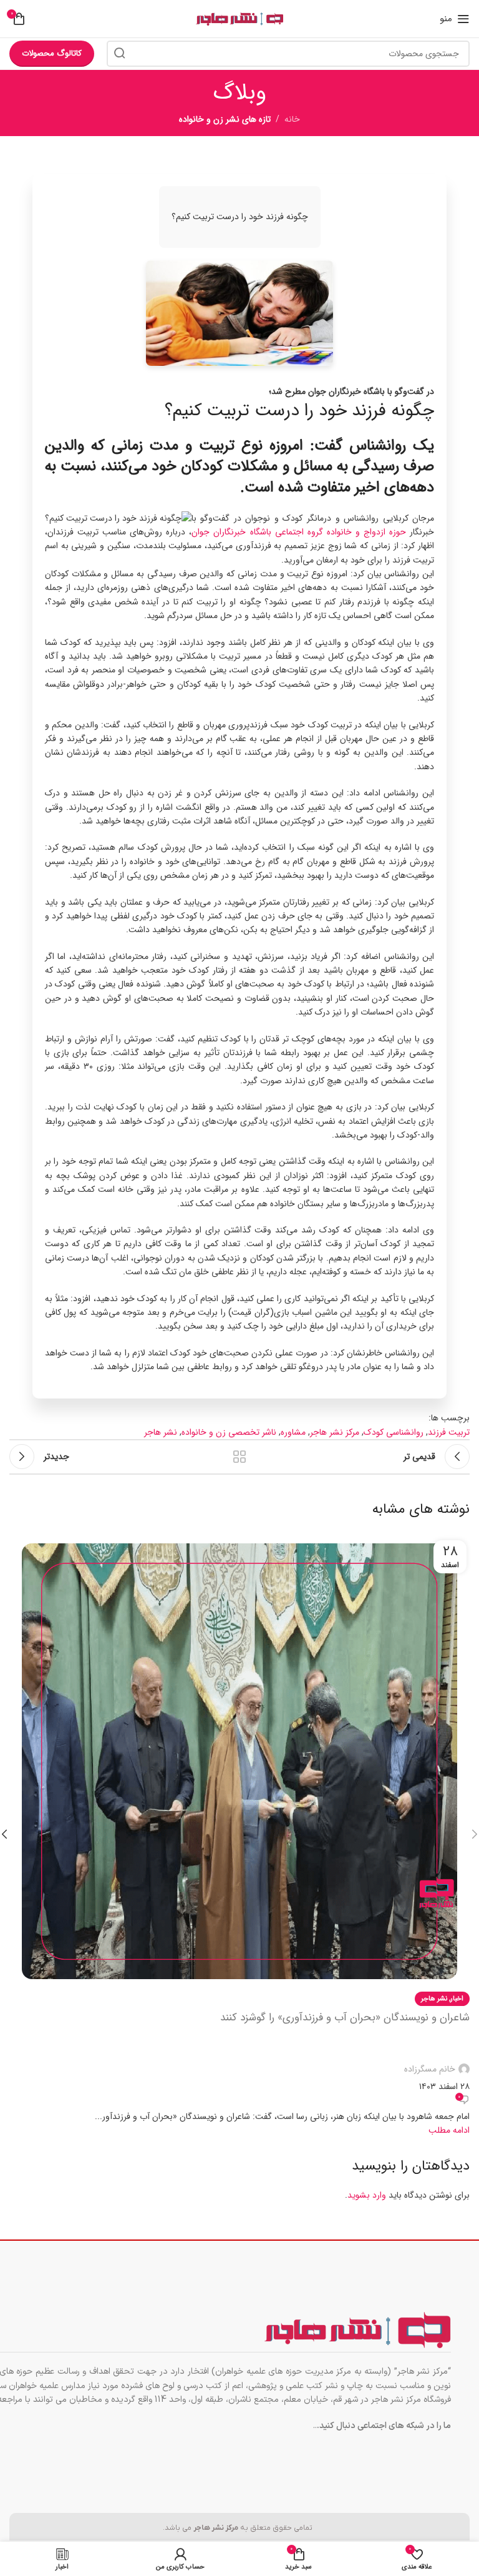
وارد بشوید (367, 2195)
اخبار (457, 1998)
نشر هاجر (161, 1432)
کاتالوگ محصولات (52, 53)
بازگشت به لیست (239, 1457)
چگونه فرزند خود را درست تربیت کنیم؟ (299, 411)
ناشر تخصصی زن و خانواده (229, 1432)
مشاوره (293, 1432)
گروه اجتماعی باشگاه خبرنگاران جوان (257, 532)
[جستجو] (120, 54)
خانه (292, 119)
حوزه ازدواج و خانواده (366, 532)
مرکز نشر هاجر (335, 1432)
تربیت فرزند (449, 1432)
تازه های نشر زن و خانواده (225, 119)
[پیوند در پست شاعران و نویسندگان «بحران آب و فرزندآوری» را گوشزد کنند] (239, 1834)
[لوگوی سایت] (239, 19)
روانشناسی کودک (394, 1432)
